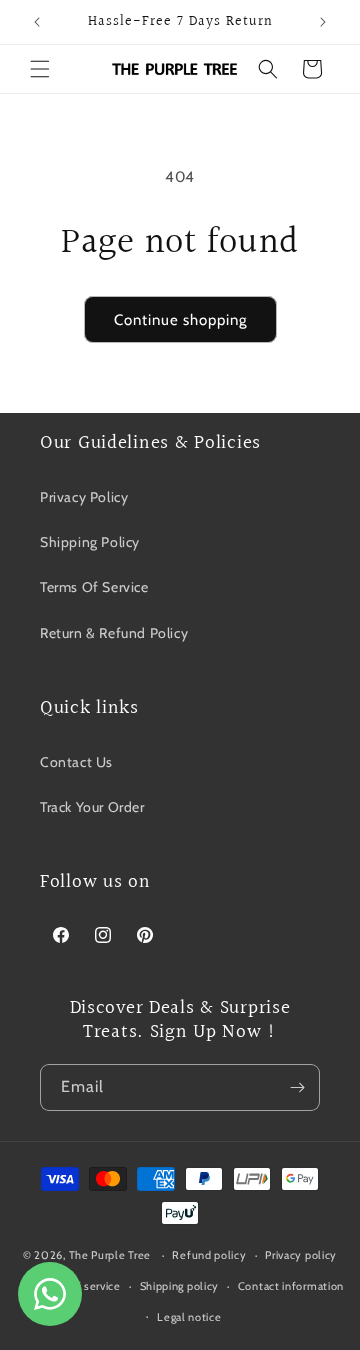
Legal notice (189, 1317)
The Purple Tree (110, 1255)
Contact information (291, 1286)
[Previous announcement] (37, 22)
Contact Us (76, 762)
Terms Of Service (94, 587)
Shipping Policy (90, 542)
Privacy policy (301, 1255)
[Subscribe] (297, 1087)
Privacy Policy (84, 497)
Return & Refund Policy (114, 633)
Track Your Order (92, 807)
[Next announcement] (323, 22)
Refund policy (209, 1255)
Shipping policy (180, 1286)
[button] (40, 69)
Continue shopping (180, 320)
